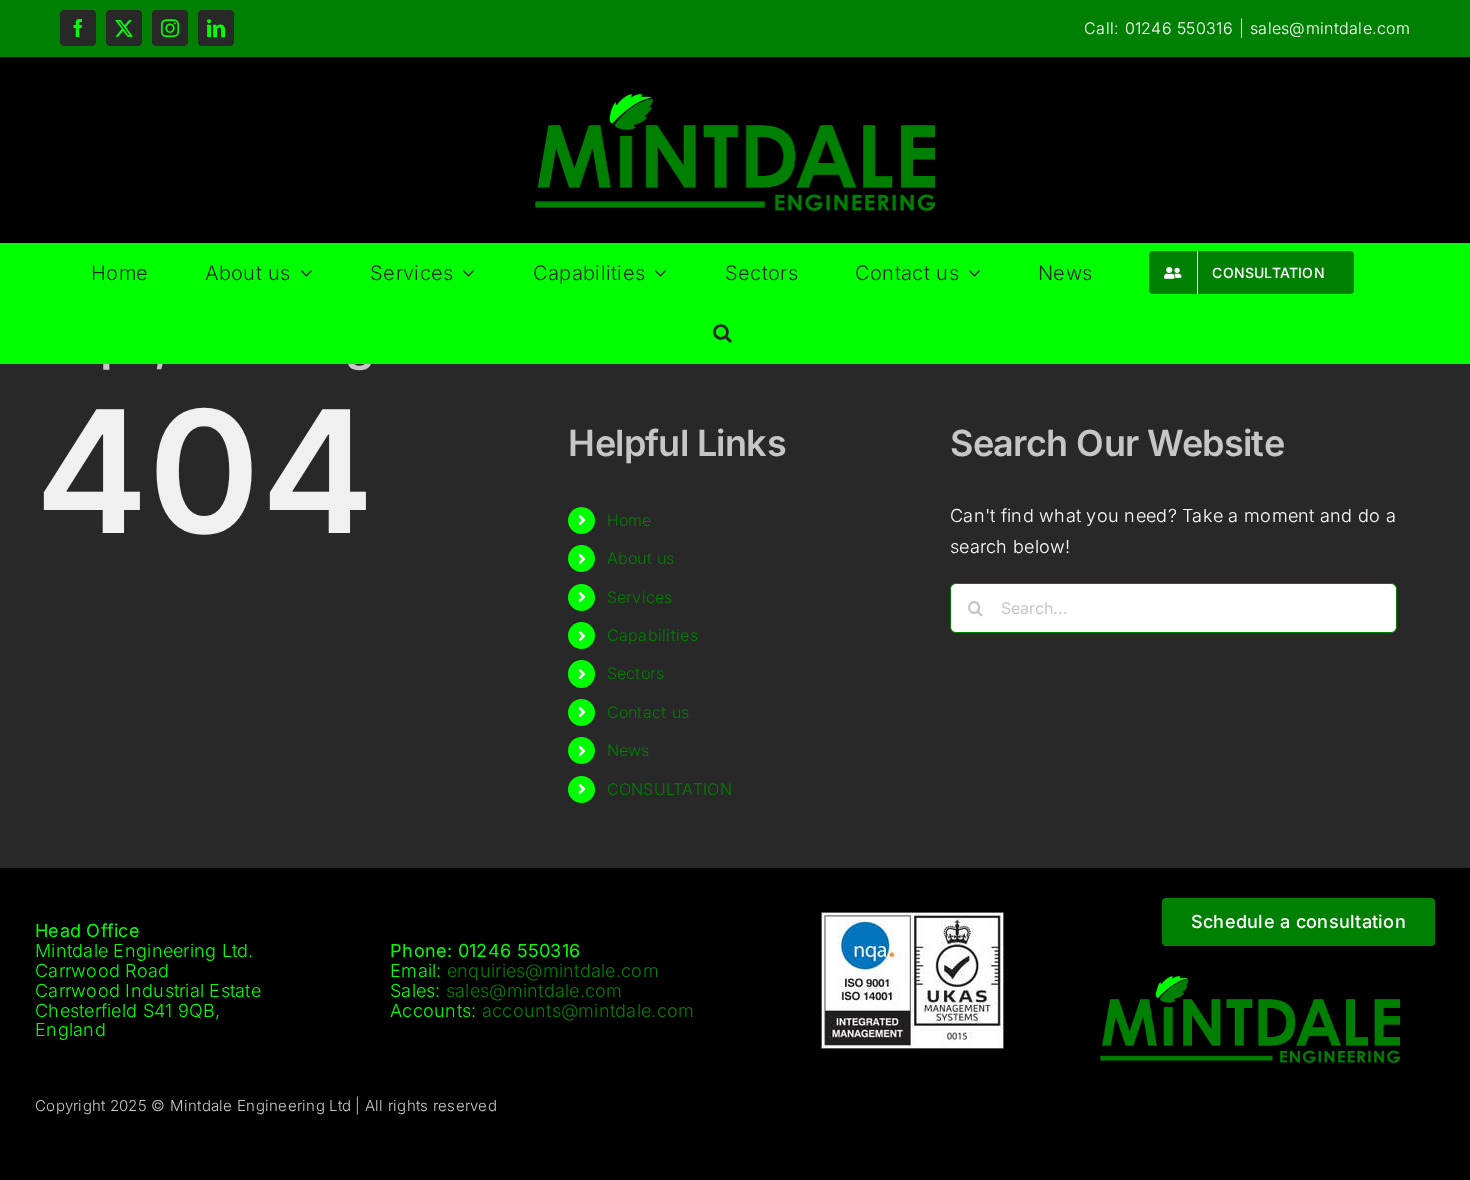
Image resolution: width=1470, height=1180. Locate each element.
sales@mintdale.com (1330, 28)
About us (641, 558)
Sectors (636, 673)
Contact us (648, 712)
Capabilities (652, 635)
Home (629, 520)
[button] (722, 333)
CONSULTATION (669, 789)
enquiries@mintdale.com (553, 970)
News (628, 750)
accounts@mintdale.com (588, 1010)
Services (640, 597)
